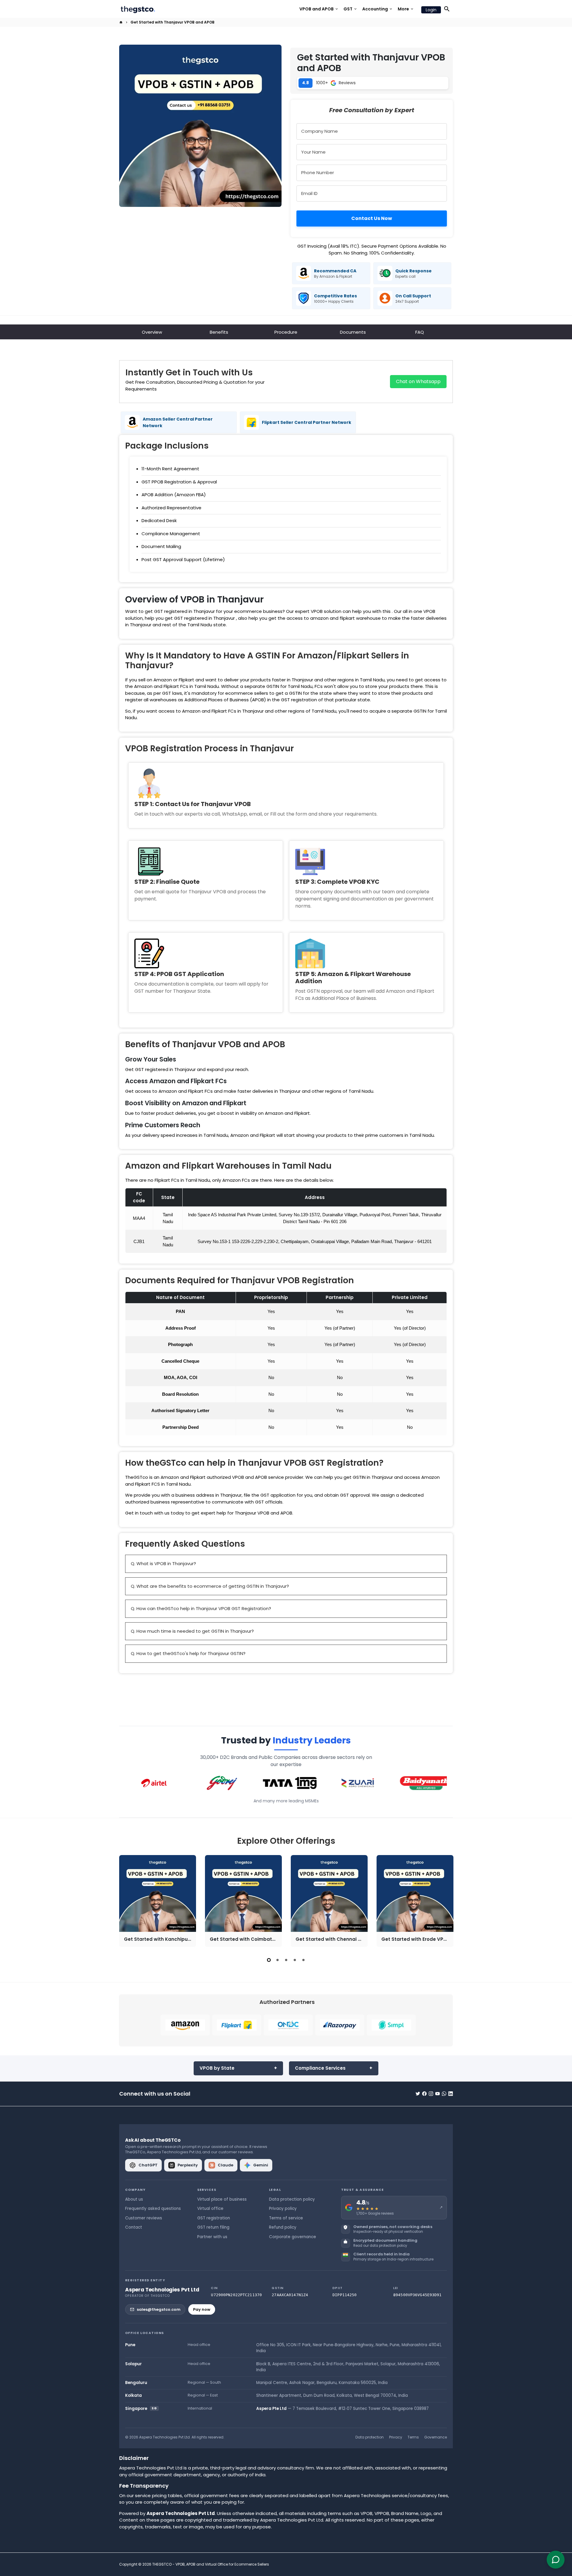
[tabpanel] (158, 1901)
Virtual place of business (222, 2199)
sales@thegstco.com (159, 2309)
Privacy (396, 2437)
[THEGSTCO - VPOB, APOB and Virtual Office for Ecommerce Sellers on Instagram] (431, 2094)
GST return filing (213, 2227)
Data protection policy (292, 2199)
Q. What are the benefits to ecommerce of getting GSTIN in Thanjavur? (210, 1586)
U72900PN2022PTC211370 (236, 2295)
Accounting (378, 9)
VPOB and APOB (319, 9)
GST (350, 9)
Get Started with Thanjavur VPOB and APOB (172, 22)
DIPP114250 (345, 2295)
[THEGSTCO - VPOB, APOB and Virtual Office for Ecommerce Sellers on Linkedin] (451, 2094)
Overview (152, 332)
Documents (353, 332)
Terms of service (286, 2218)
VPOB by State (217, 2068)
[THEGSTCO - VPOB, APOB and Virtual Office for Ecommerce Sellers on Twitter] (418, 2094)
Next (447, 1902)
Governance (436, 2437)
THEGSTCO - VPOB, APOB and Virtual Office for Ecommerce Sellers (211, 2564)
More (406, 9)
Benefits (219, 332)
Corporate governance (293, 2237)
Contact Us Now (372, 218)
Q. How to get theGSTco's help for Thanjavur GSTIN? (188, 1653)
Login (431, 10)
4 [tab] (295, 1960)
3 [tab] (286, 1960)
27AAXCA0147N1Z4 (290, 2295)
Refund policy (283, 2227)
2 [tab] (278, 1960)
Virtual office (210, 2209)
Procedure (286, 332)
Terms (413, 2437)
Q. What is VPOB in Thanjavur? (163, 1563)
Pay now (202, 2309)
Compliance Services (320, 2068)
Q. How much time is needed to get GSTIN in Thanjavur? (192, 1631)
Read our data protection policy (380, 2246)
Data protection (370, 2437)
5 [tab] (303, 1960)
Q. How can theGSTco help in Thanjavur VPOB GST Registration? (201, 1608)
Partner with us (212, 2237)
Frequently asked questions (153, 2209)
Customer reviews (144, 2218)
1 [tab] (269, 1960)
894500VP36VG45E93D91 (418, 2295)
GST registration (214, 2218)
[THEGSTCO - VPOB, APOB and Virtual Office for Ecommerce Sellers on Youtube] (437, 2094)
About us (134, 2199)
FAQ (420, 332)
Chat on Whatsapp (418, 381)
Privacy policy (283, 2209)
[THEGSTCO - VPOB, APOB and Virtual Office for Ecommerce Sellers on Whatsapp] (444, 2094)
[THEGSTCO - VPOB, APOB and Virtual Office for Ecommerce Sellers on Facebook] (424, 2094)
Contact (134, 2227)
